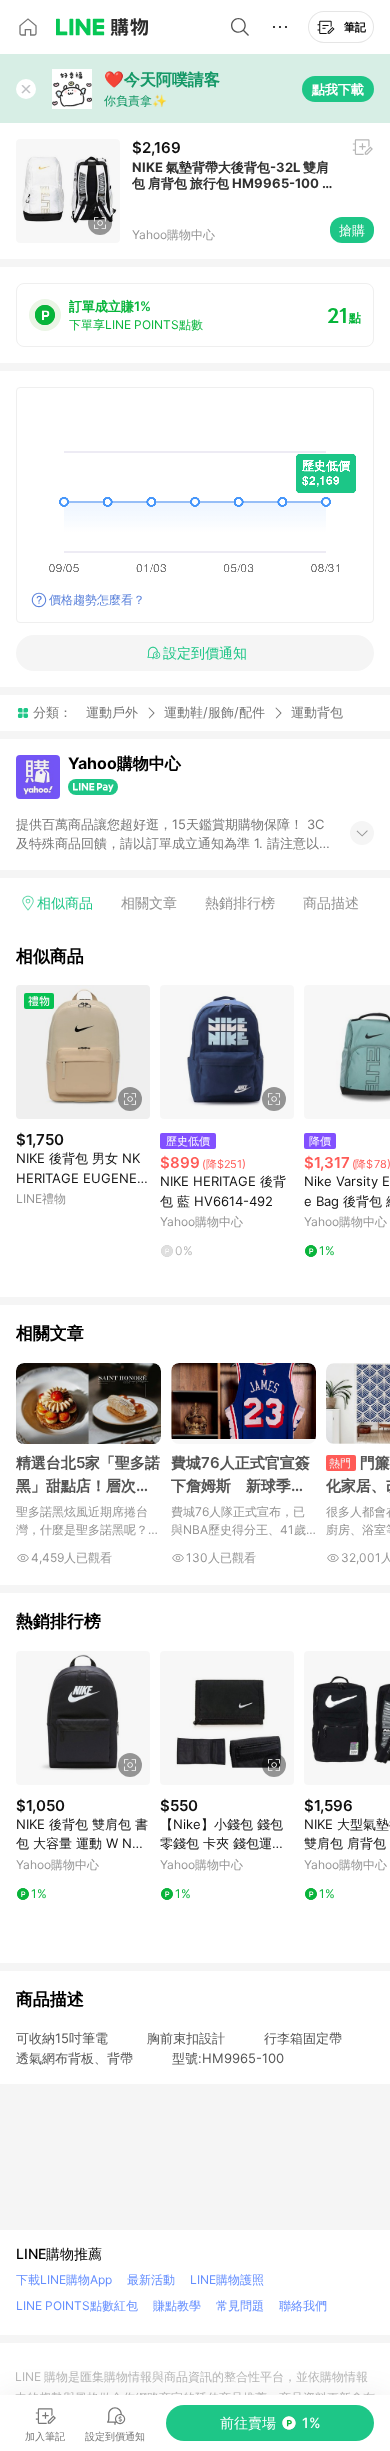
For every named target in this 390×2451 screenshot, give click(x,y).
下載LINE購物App (64, 2279)
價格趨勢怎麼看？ (97, 599)
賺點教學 (177, 2305)
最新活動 (151, 2279)
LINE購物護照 (227, 2279)
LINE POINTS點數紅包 (77, 2305)
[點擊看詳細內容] (83, 1052)
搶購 (352, 230)
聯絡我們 (303, 2305)
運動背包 (317, 712)
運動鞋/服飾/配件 (214, 712)
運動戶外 (112, 712)
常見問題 (240, 2305)
